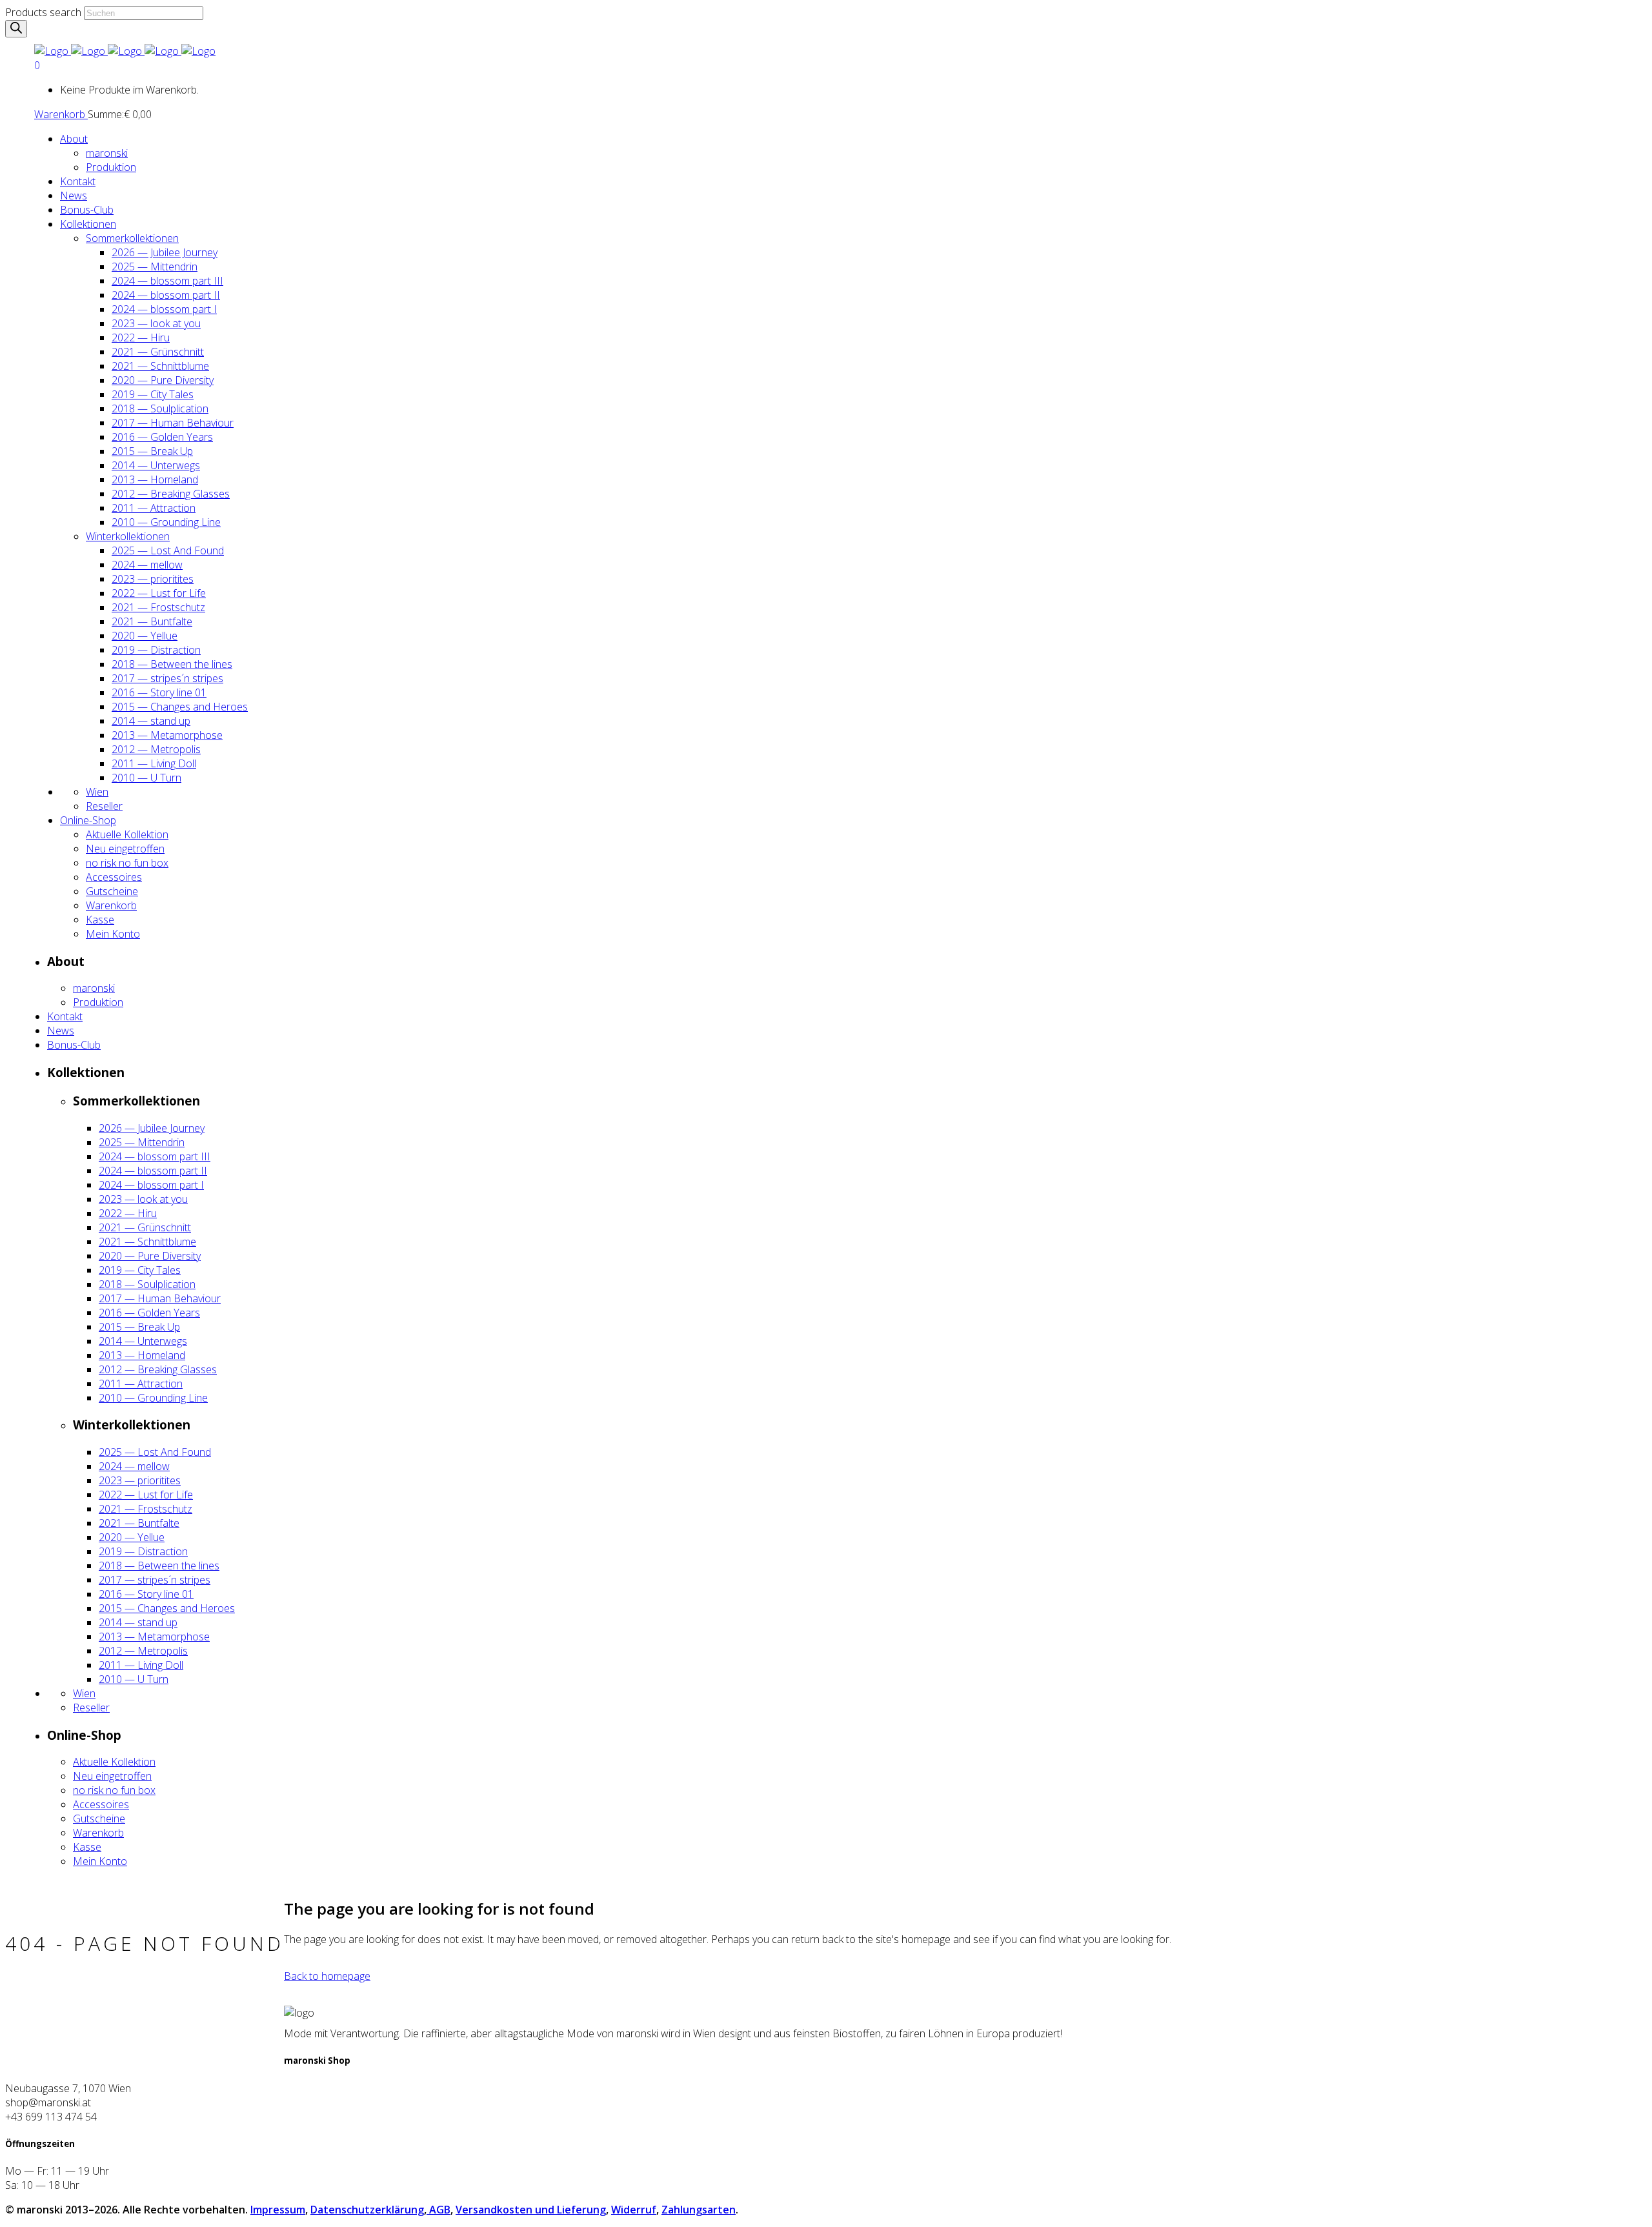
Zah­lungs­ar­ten (699, 2210)
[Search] (16, 29)
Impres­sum (278, 2210)
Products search (43, 12)
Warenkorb (61, 114)
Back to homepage (327, 1976)
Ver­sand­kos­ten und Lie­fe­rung (531, 2210)
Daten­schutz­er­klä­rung (367, 2210)
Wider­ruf (634, 2210)
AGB (438, 2210)
